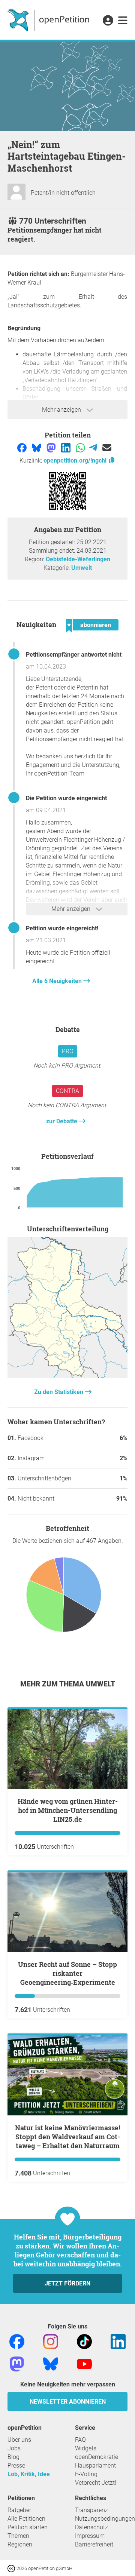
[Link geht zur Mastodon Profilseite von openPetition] (17, 2363)
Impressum (90, 2536)
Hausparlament (95, 2466)
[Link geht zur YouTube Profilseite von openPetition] (84, 2363)
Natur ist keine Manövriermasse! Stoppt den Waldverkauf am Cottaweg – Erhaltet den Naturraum (67, 2137)
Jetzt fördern (67, 2283)
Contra (67, 1091)
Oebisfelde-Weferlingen (78, 559)
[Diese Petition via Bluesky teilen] (37, 447)
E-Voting (86, 2474)
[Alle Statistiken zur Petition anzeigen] (67, 1376)
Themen (18, 2536)
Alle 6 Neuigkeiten (58, 981)
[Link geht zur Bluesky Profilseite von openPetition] (51, 2363)
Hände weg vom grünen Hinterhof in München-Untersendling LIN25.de (68, 1810)
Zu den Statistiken (59, 1392)
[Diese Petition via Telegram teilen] (94, 447)
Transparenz (91, 2510)
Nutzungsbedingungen (105, 2519)
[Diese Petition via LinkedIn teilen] (67, 447)
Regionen (20, 2544)
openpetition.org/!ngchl (76, 460)
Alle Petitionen (26, 2519)
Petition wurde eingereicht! (62, 928)
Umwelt (82, 568)
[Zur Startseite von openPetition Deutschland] (49, 20)
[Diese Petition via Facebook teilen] (23, 447)
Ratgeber (19, 2510)
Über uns (19, 2440)
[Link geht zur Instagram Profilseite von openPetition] (51, 2341)
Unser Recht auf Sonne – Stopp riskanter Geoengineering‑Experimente (67, 1973)
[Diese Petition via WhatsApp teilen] (81, 447)
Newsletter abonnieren (68, 2402)
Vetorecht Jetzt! (96, 2483)
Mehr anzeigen (62, 410)
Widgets (86, 2448)
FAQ (80, 2440)
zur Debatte (62, 1121)
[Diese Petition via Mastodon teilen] (52, 447)
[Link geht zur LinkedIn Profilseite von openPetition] (118, 2341)
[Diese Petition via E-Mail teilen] (107, 447)
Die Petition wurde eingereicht (66, 798)
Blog (13, 2457)
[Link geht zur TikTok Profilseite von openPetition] (84, 2341)
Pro (68, 1051)
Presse (16, 2466)
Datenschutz (91, 2527)
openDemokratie (97, 2457)
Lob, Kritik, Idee (29, 2474)
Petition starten (28, 2527)
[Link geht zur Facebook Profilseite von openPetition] (17, 2341)
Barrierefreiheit (94, 2544)
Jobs (14, 2448)
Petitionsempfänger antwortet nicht (74, 655)
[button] (108, 21)
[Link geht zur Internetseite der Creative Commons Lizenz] (12, 2568)
